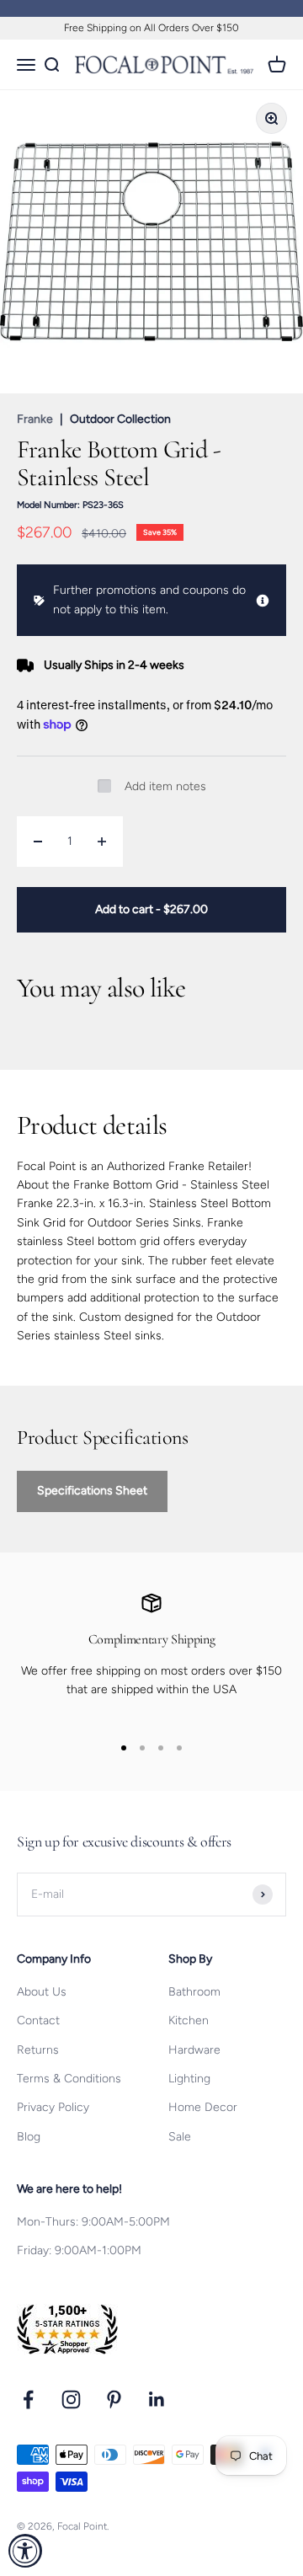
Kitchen (189, 2020)
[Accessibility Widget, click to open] (25, 2551)
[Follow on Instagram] (71, 2400)
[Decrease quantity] (38, 842)
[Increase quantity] (102, 842)
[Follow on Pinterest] (114, 2400)
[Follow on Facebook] (28, 2400)
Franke (35, 419)
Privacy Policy (53, 2107)
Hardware (194, 2050)
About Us (42, 1992)
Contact (38, 2020)
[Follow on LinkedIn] (157, 2400)
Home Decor (203, 2107)
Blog (29, 2137)
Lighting (189, 2079)
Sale (180, 2137)
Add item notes (165, 786)
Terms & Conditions (69, 2079)
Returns (38, 2050)
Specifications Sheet (92, 1491)
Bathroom (194, 1992)
